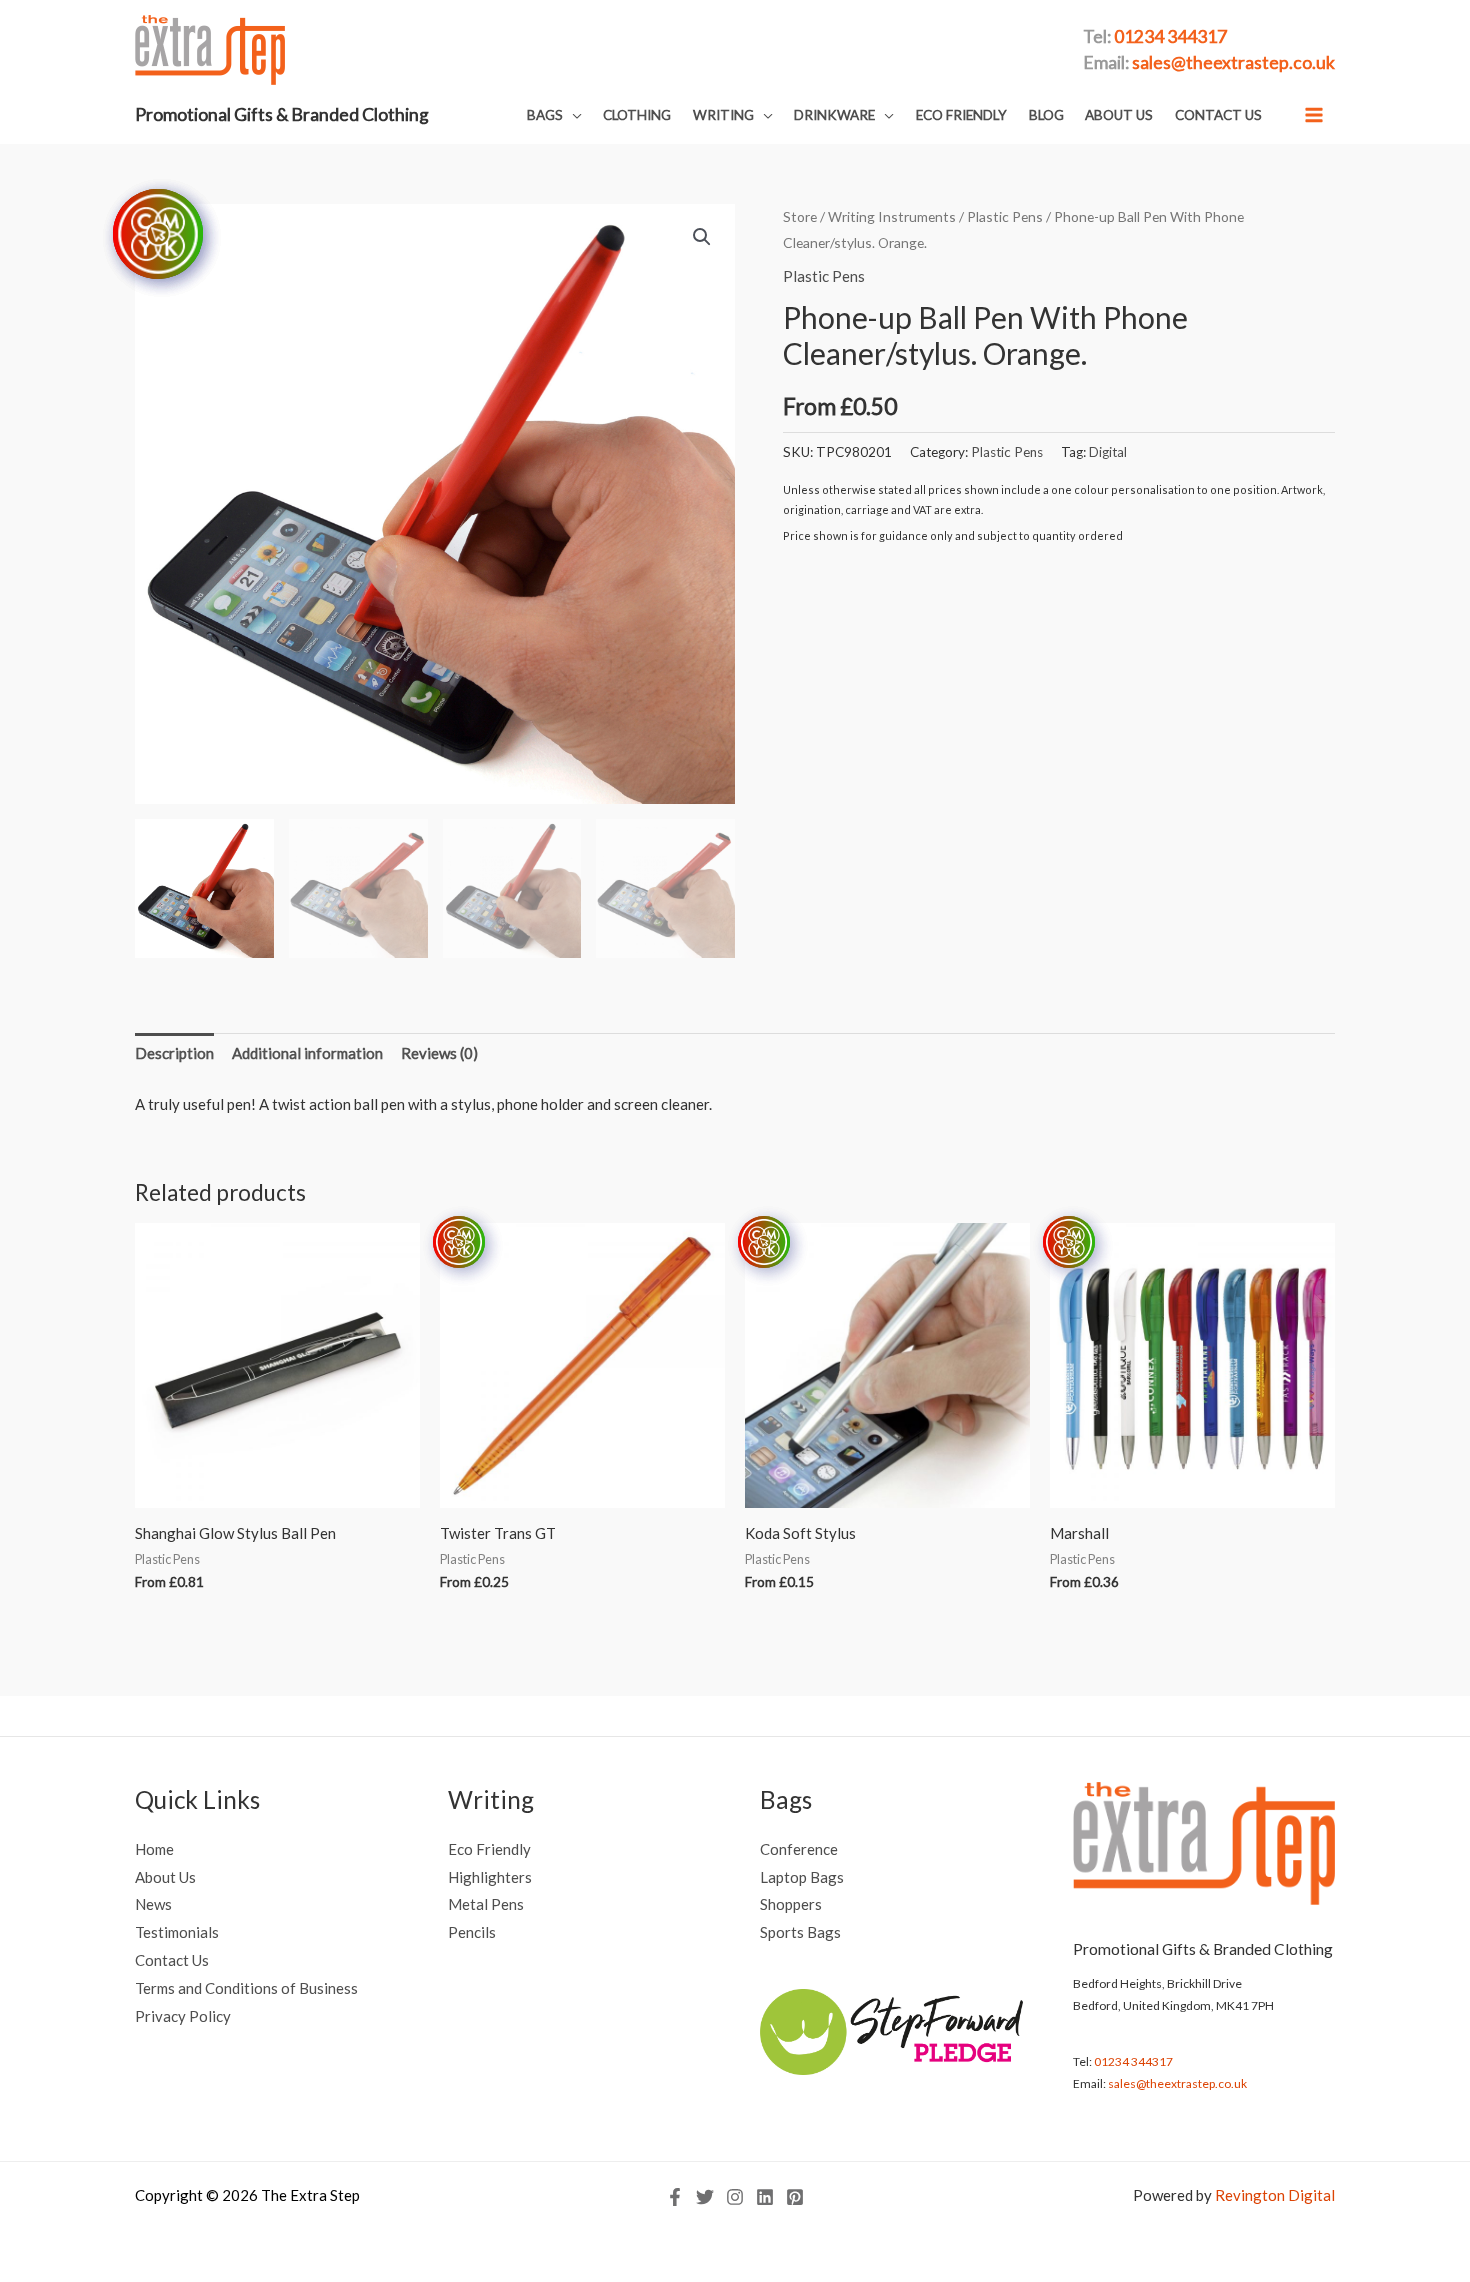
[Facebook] (675, 2197)
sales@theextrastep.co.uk (1177, 2083)
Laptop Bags (802, 1877)
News (153, 1904)
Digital (1108, 452)
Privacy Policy (183, 2016)
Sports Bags (800, 1932)
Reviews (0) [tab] (439, 1053)
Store (800, 216)
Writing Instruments (892, 216)
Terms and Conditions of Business (246, 1988)
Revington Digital (1275, 2195)
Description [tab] (174, 1053)
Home (154, 1849)
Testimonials (177, 1932)
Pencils (472, 1932)
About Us (165, 1877)
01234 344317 (1133, 2061)
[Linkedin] (765, 2197)
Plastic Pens (1005, 216)
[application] (572, 115)
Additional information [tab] (307, 1053)
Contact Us (172, 1960)
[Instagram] (735, 2197)
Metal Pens (486, 1904)
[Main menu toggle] (1314, 114)
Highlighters (490, 1877)
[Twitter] (705, 2197)
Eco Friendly (489, 1849)
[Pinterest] (795, 2197)
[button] (554, 115)
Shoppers (791, 1904)
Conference (799, 1849)
